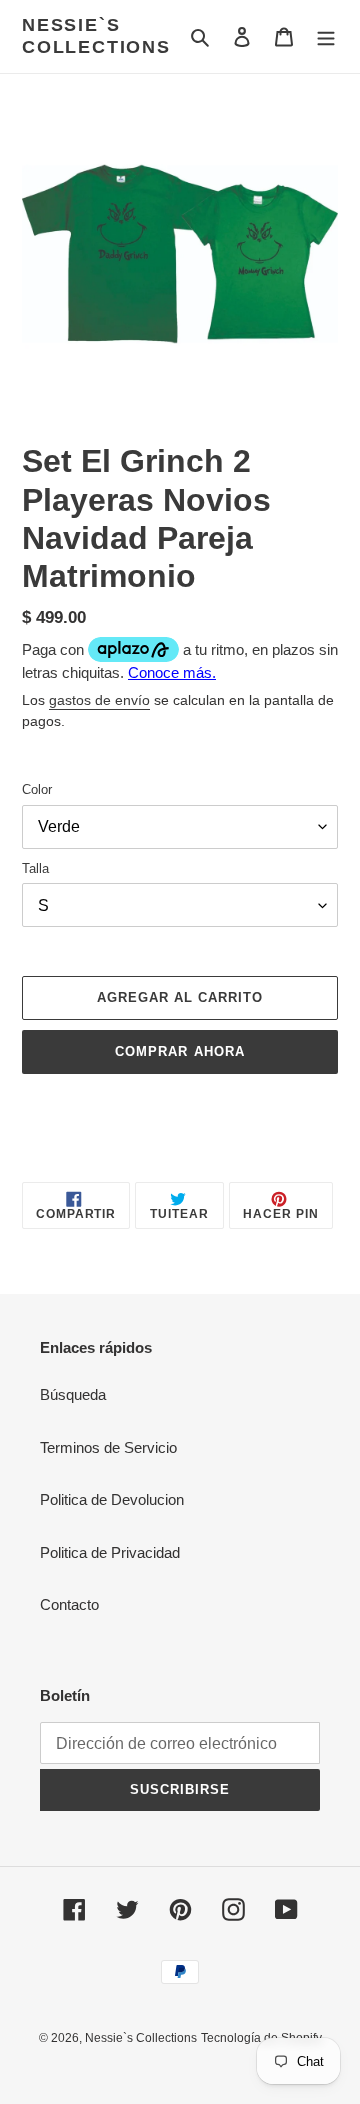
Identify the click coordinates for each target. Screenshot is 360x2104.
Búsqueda (73, 1394)
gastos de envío (99, 700)
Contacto (69, 1604)
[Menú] (326, 36)
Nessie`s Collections (96, 36)
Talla (35, 868)
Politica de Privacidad (110, 1552)
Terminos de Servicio (108, 1447)
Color (37, 789)
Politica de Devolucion (112, 1499)
